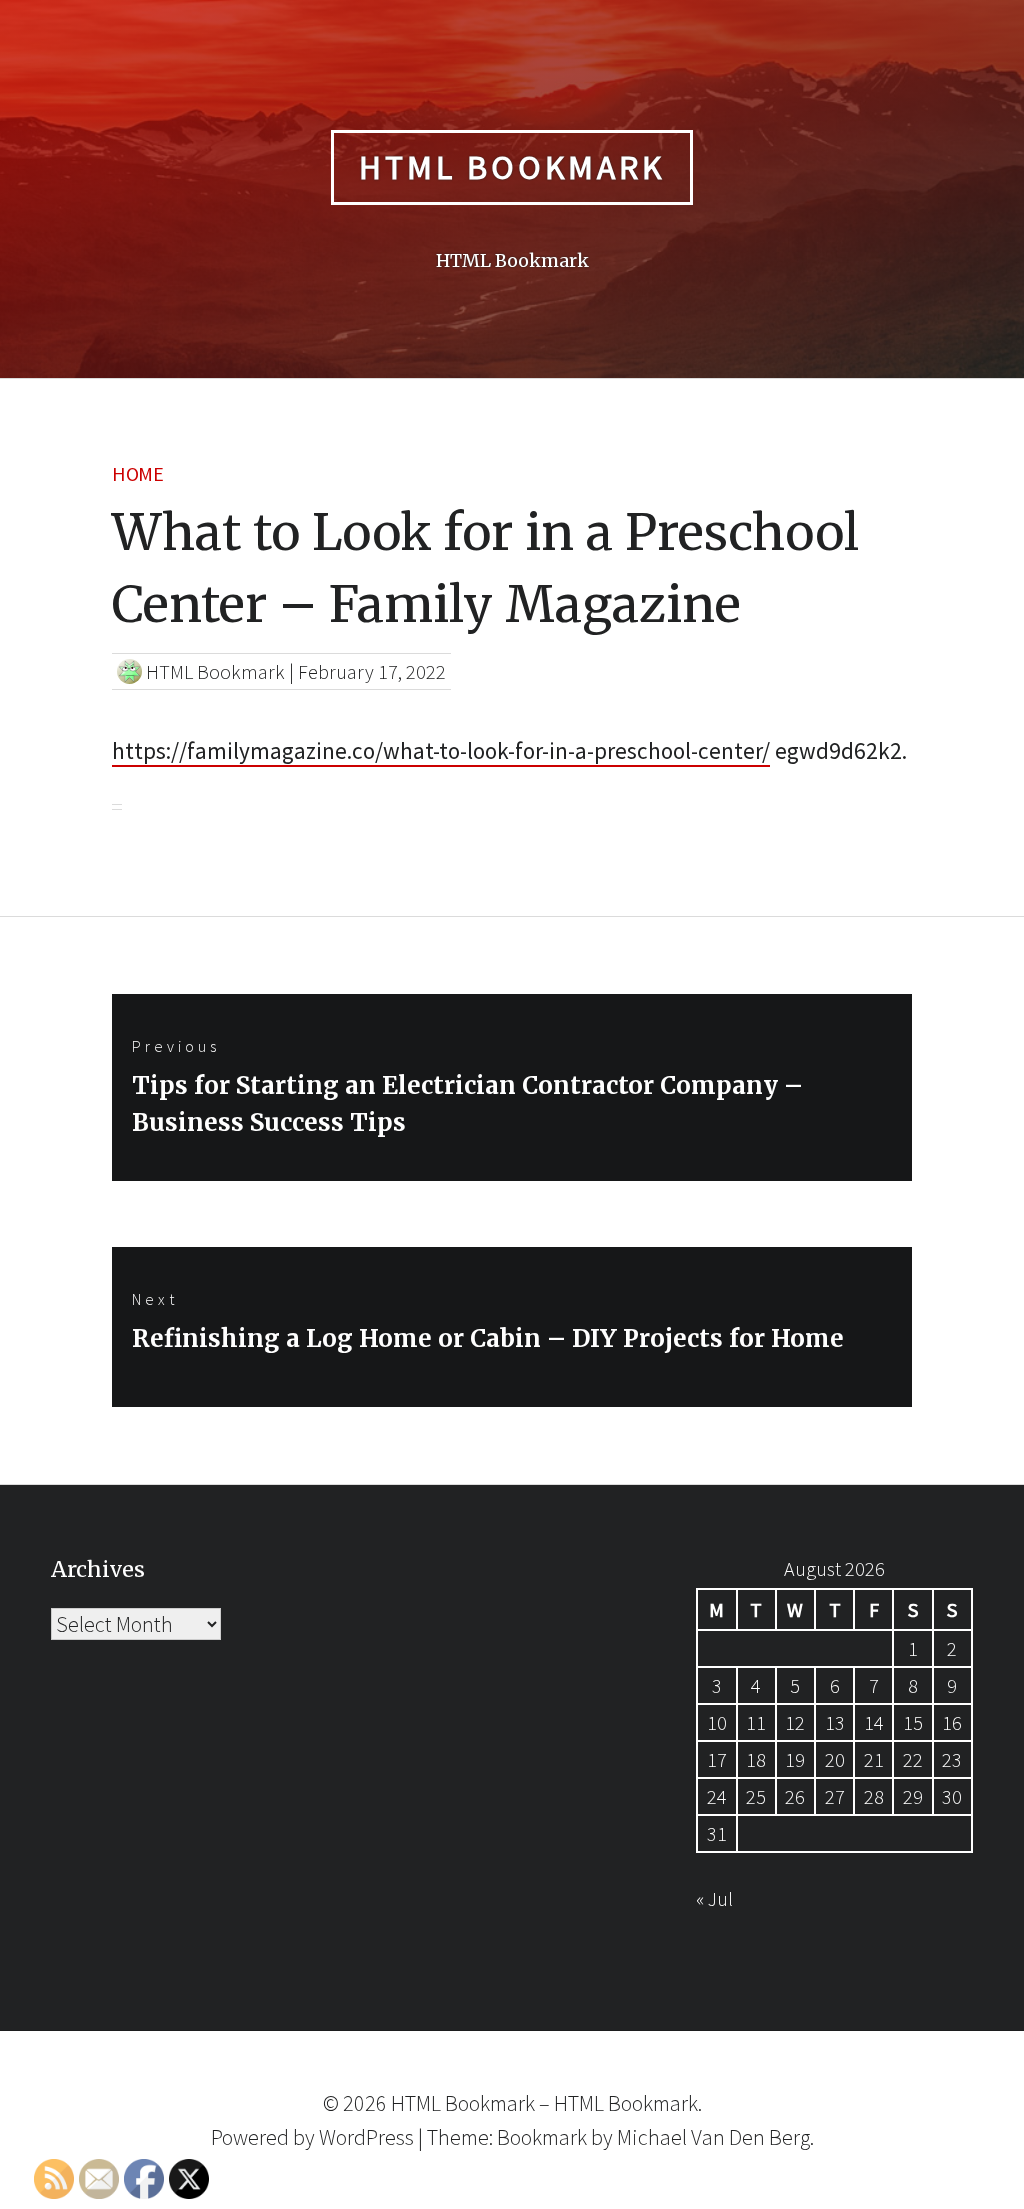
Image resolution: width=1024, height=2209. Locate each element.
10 (717, 1722)
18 (756, 1759)
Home (137, 473)
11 (756, 1722)
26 (795, 1796)
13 (835, 1722)
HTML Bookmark (512, 167)
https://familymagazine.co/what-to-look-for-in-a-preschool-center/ (441, 750)
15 (913, 1722)
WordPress (366, 2137)
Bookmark (542, 2137)
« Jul (714, 1898)
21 (874, 1759)
